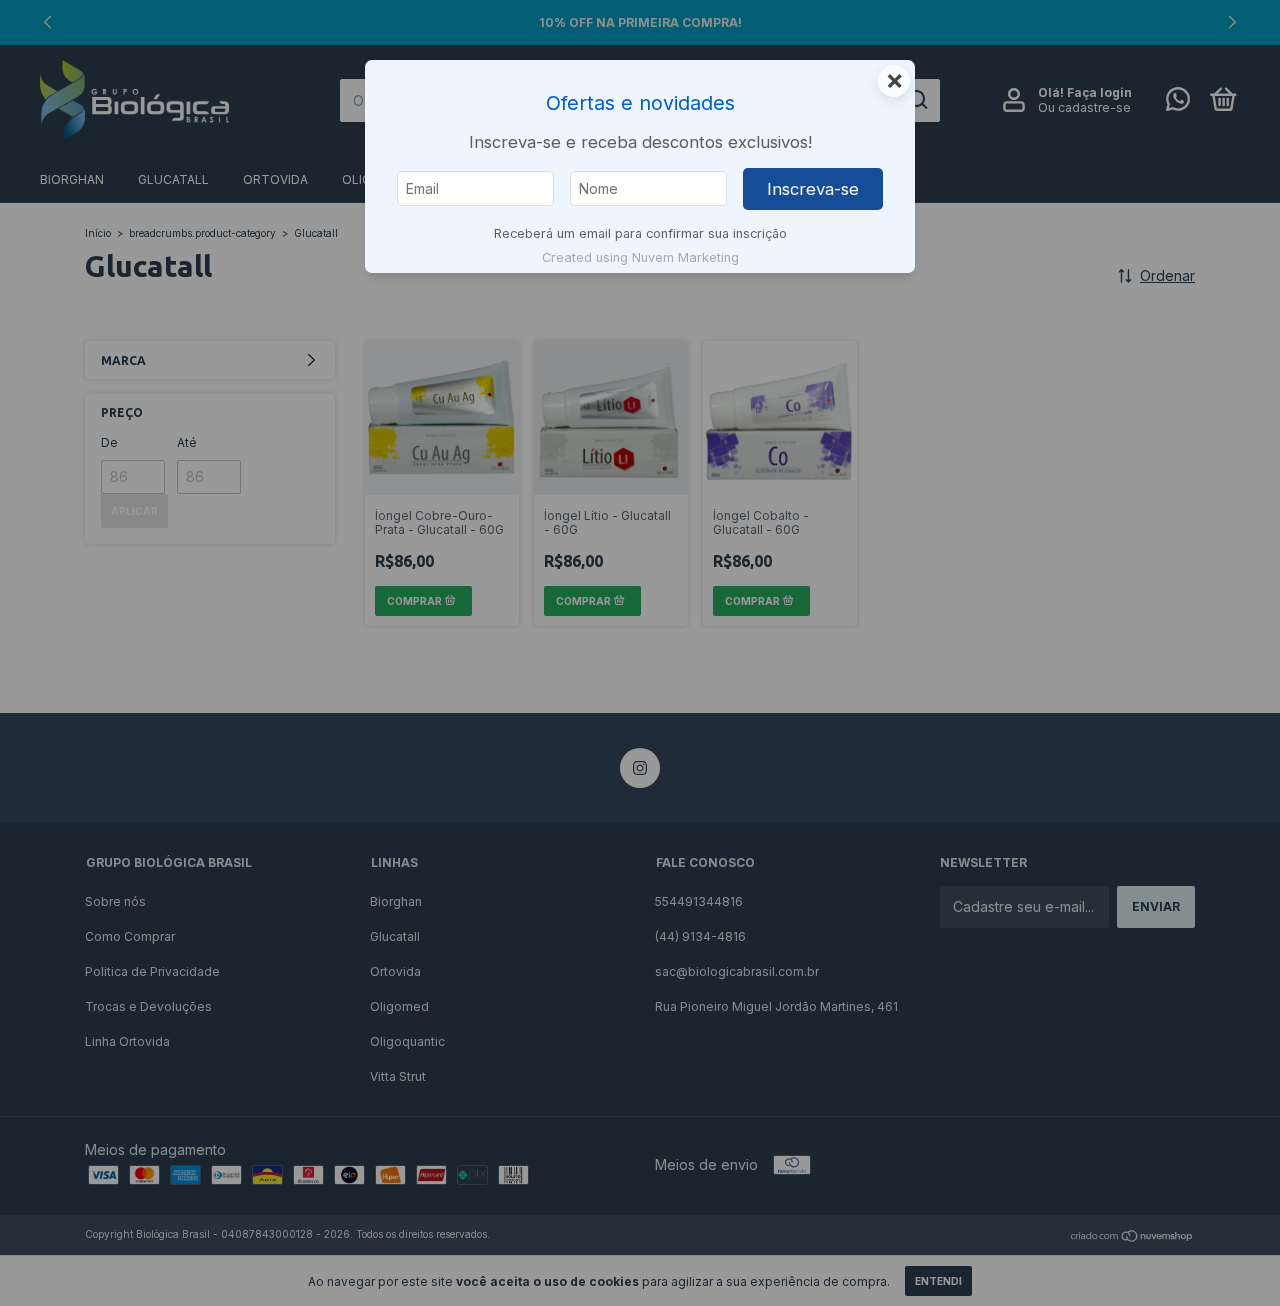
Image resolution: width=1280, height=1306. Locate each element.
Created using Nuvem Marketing (640, 257)
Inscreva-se (813, 189)
